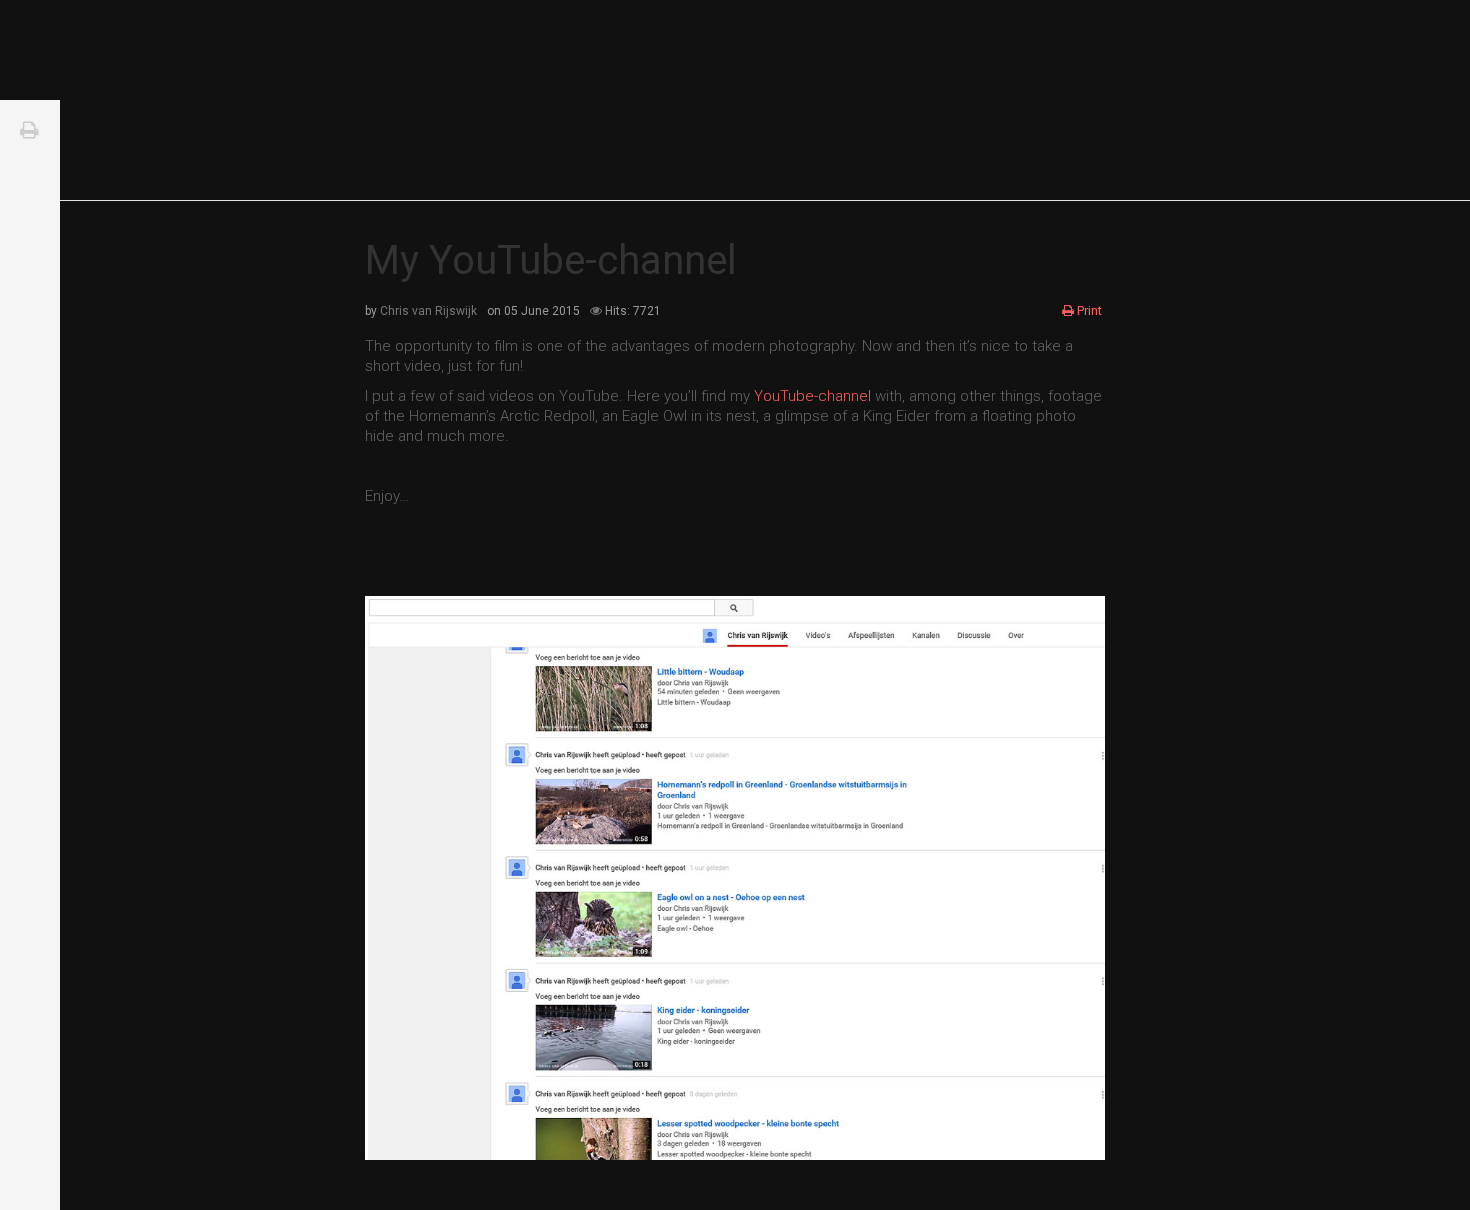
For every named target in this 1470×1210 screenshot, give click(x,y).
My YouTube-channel (551, 260)
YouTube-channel (814, 396)
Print (1089, 310)
